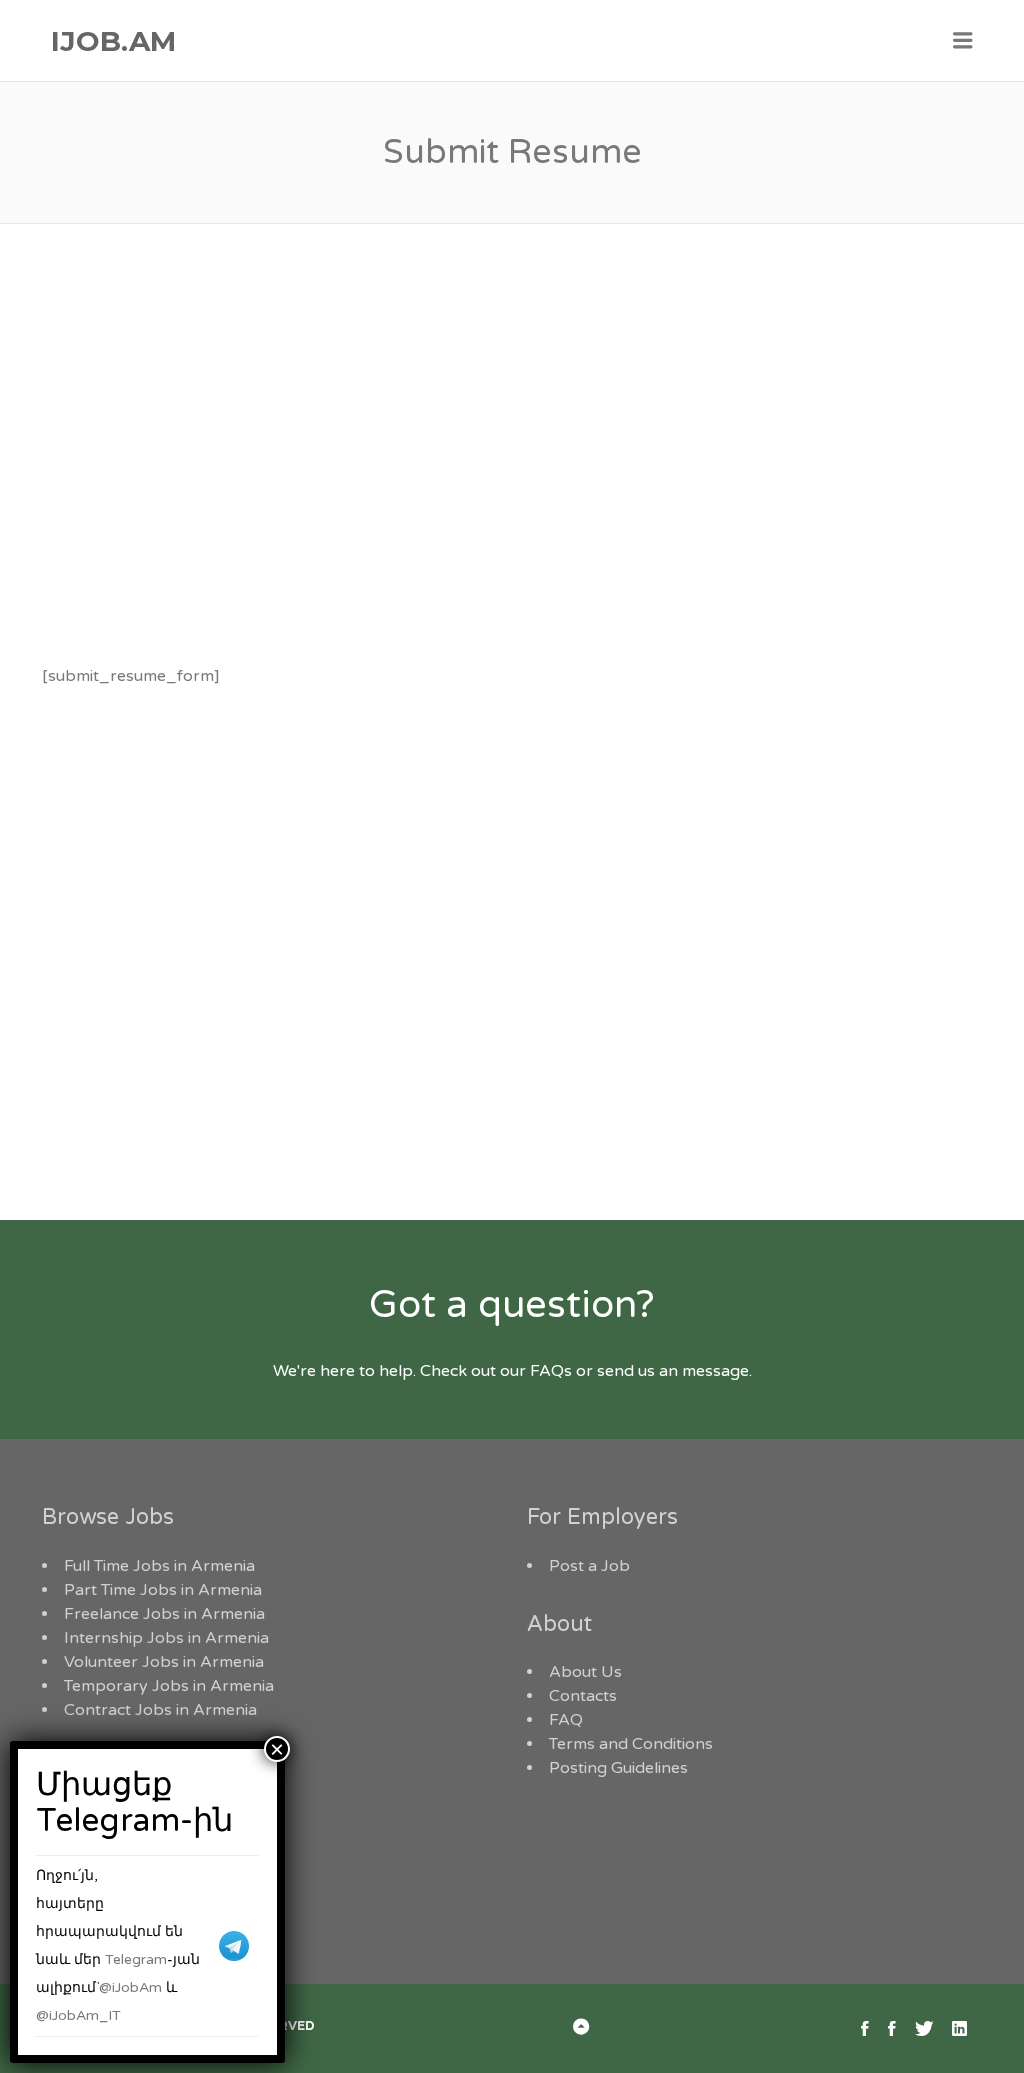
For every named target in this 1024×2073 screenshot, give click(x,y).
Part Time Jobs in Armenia (163, 1590)
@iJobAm (130, 1987)
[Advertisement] (512, 476)
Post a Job (589, 1566)
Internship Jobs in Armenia (166, 1638)
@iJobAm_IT (78, 2015)
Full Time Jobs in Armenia (159, 1566)
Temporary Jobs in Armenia (169, 1686)
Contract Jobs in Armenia (160, 1710)
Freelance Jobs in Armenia (164, 1614)
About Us (585, 1672)
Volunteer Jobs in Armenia (164, 1662)
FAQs (551, 1371)
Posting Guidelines (618, 1768)
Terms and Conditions (631, 1744)
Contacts (583, 1696)
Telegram (136, 1959)
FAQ (566, 1720)
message (715, 1371)
